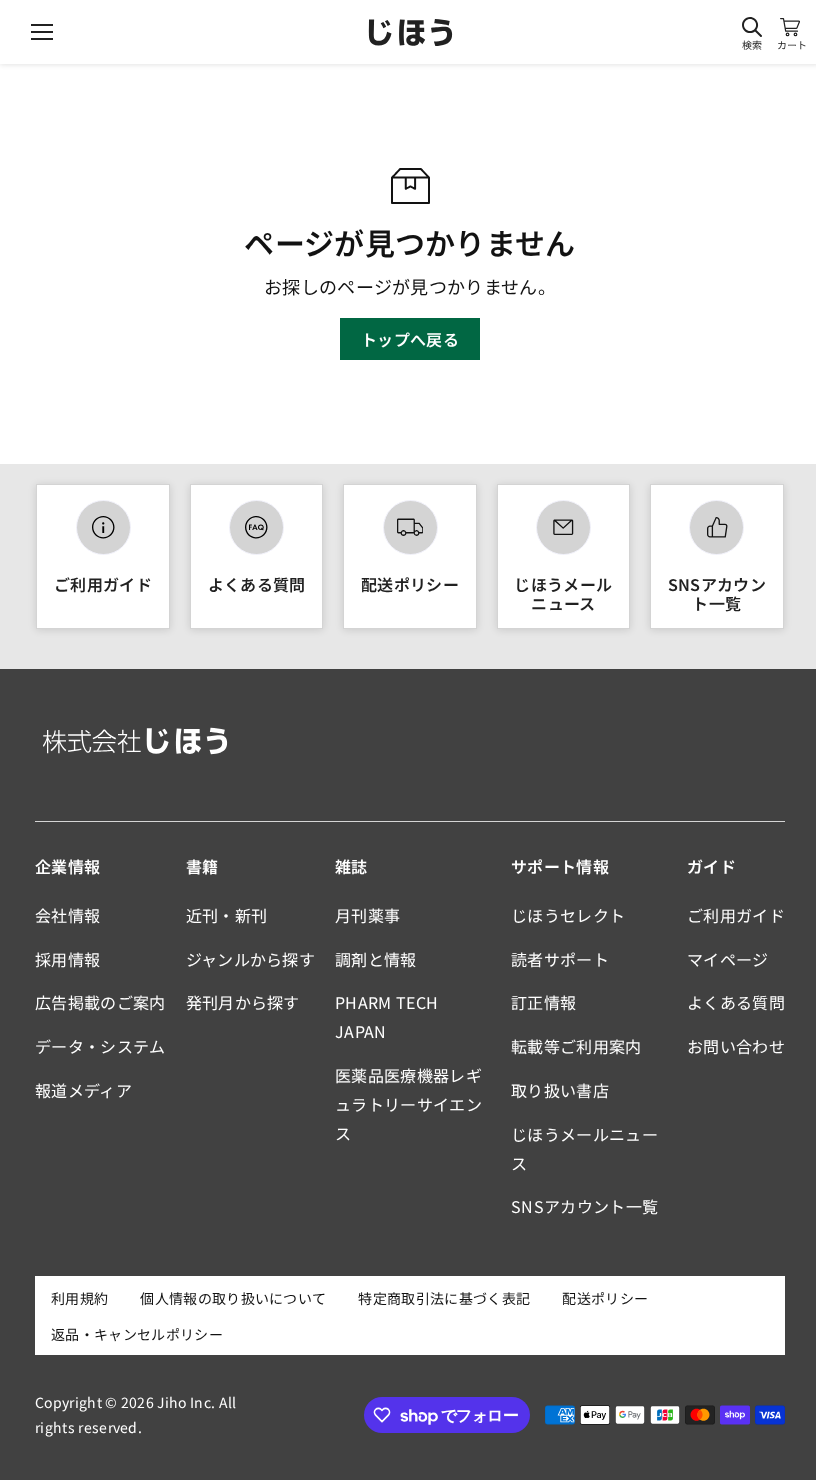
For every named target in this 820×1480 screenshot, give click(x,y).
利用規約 (79, 1298)
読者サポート (560, 959)
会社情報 (67, 915)
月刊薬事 (367, 915)
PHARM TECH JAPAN (386, 1016)
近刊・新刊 (227, 915)
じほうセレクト (568, 915)
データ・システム (100, 1046)
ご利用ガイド (103, 584)
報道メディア (83, 1090)
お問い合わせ (736, 1046)
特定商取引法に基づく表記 (444, 1298)
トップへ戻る (410, 339)
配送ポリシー (410, 584)
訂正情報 (543, 1002)
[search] (752, 27)
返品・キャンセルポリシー (137, 1334)
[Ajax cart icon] (790, 27)
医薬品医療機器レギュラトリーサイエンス (408, 1104)
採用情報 (67, 959)
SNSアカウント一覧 (717, 593)
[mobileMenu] (42, 32)
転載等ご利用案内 (576, 1046)
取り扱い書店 (560, 1090)
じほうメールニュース (563, 593)
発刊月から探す (243, 1002)
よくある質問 (257, 584)
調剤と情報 (376, 959)
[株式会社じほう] (410, 32)
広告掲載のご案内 (100, 1002)
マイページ (728, 959)
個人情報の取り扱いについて (233, 1298)
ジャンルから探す (251, 959)
